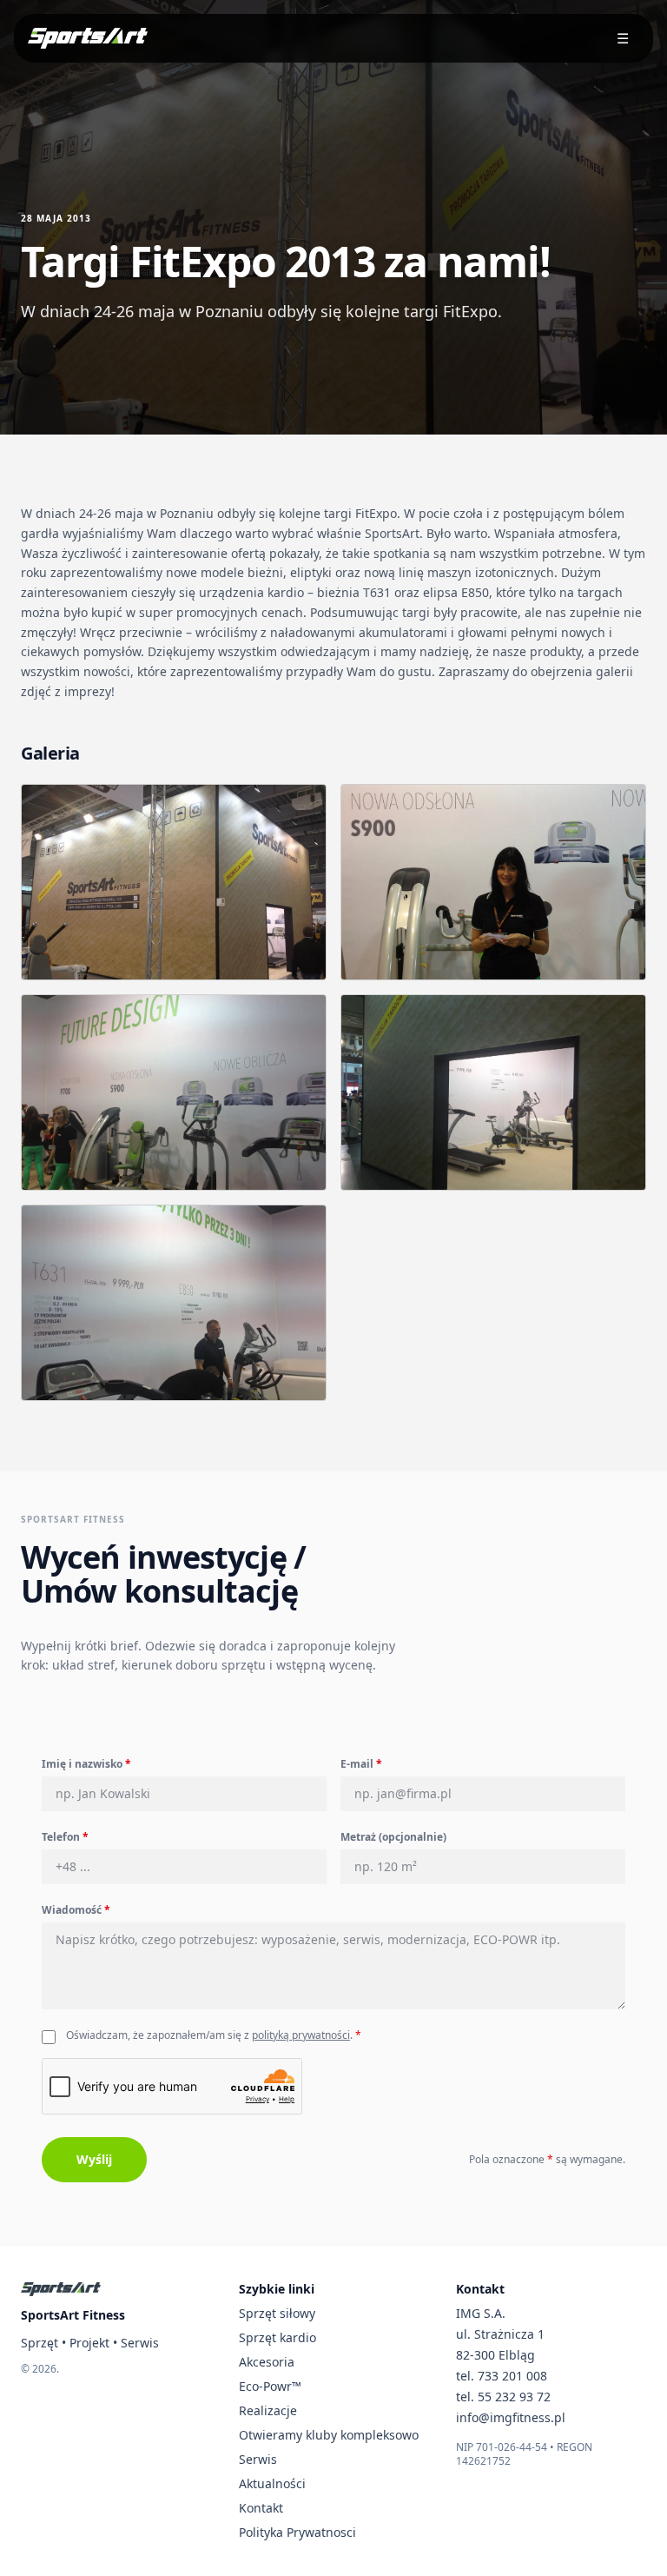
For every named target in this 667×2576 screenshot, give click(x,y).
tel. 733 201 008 (502, 2376)
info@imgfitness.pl (511, 2417)
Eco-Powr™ (270, 2386)
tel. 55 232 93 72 (503, 2397)
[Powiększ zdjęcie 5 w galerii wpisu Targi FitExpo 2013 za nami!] (174, 1303)
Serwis (258, 2459)
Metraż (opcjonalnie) (393, 1837)
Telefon (65, 1837)
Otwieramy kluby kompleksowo (329, 2435)
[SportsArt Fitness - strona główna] (61, 2289)
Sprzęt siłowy (277, 2313)
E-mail (361, 1764)
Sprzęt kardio (277, 2337)
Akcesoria (267, 2362)
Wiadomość (76, 1910)
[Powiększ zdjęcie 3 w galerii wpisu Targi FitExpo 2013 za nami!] (174, 1092)
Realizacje (268, 2410)
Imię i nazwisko (86, 1764)
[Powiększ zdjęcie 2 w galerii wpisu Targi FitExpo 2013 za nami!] (493, 882)
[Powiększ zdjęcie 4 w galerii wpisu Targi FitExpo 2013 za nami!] (493, 1092)
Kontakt (261, 2508)
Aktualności (272, 2483)
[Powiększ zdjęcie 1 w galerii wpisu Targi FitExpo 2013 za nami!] (174, 882)
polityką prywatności (301, 2035)
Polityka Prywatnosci (297, 2532)
